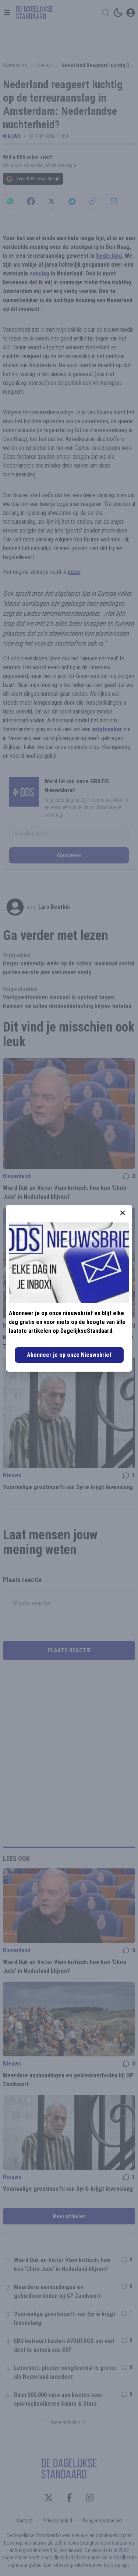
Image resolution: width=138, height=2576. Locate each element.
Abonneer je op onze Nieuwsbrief (69, 1355)
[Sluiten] (123, 1213)
